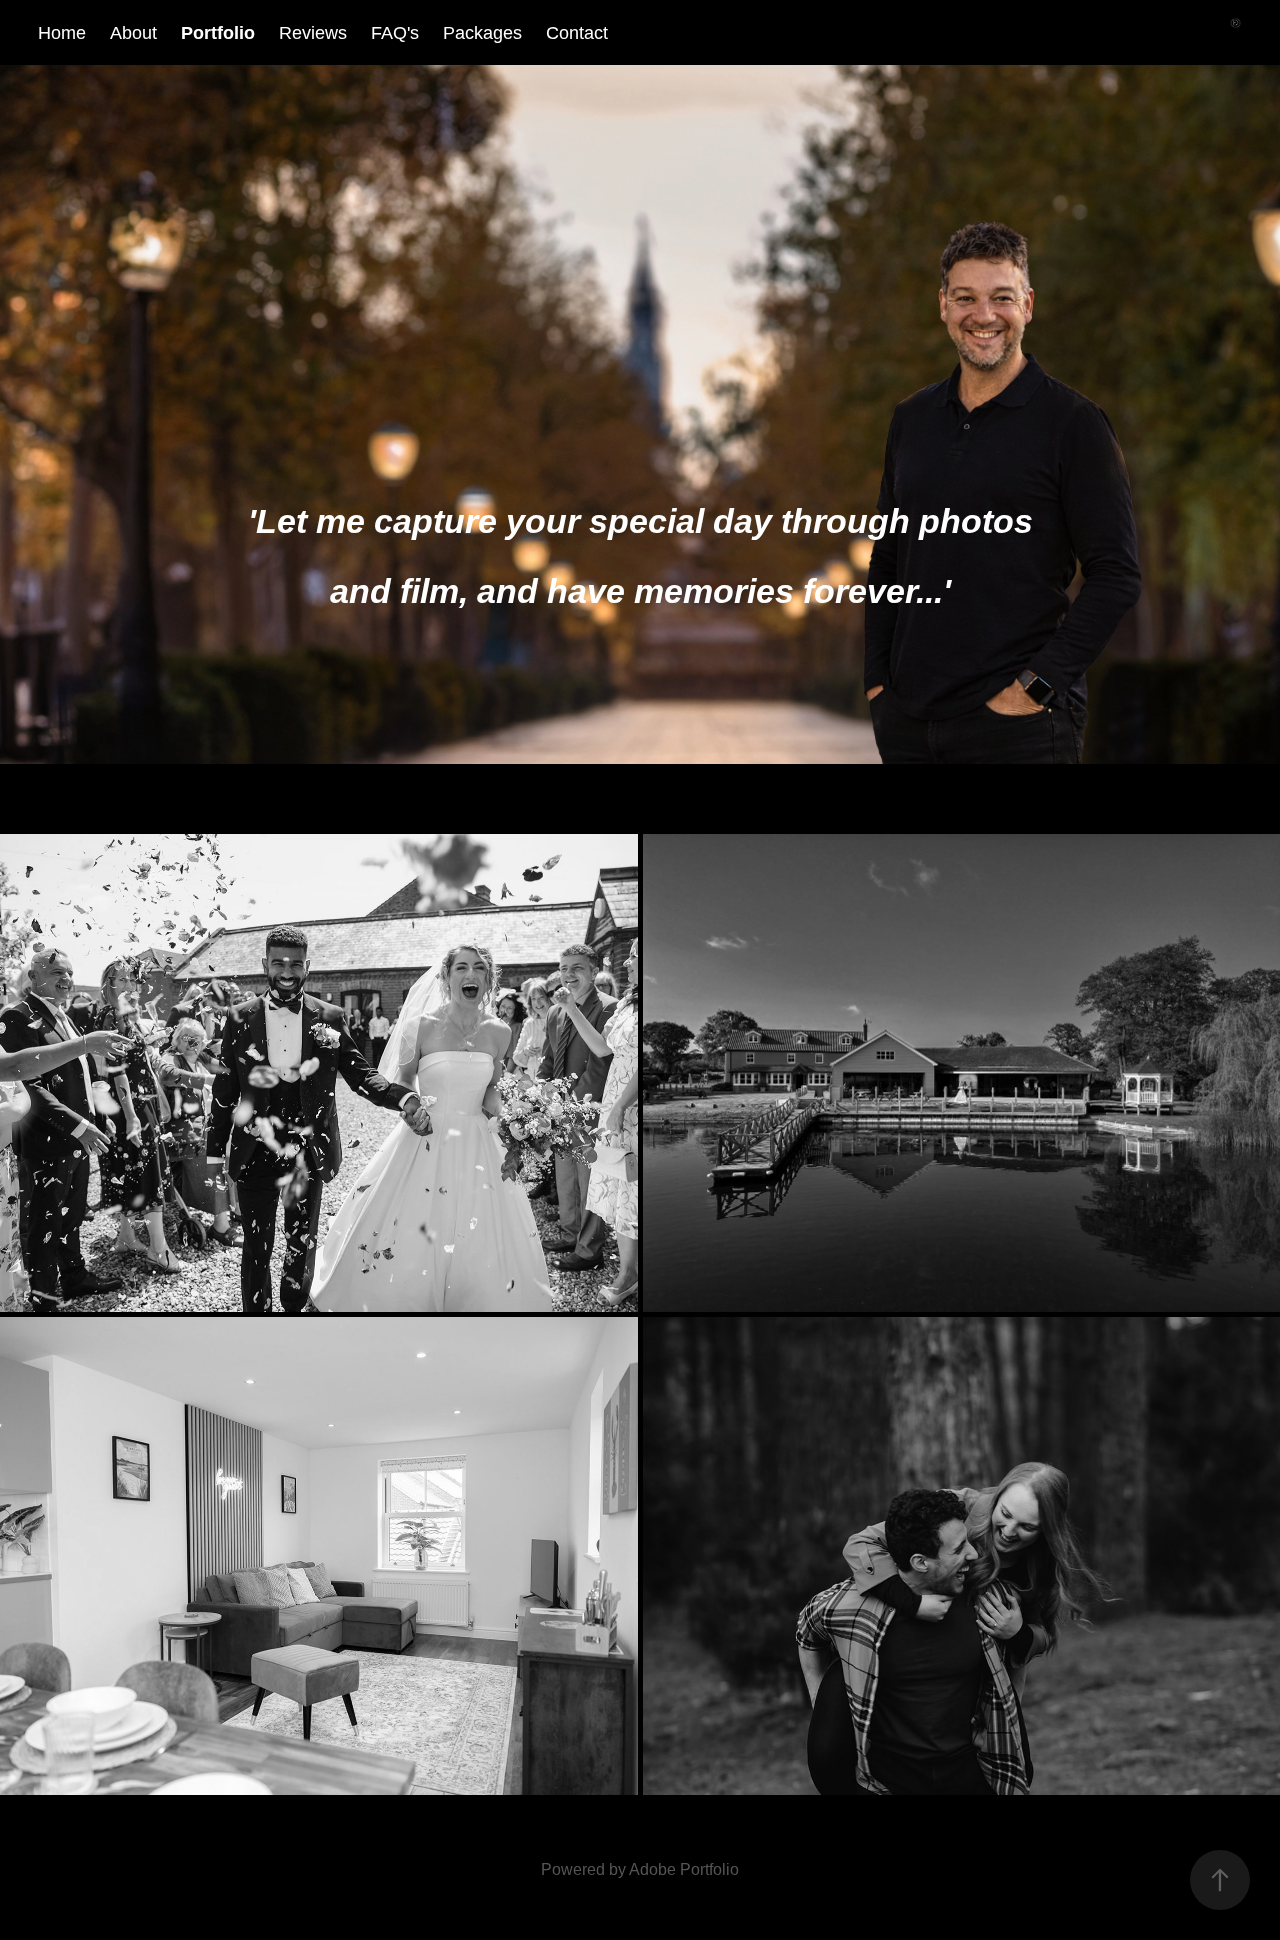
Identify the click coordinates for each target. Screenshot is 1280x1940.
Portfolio (218, 33)
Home (62, 33)
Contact (577, 33)
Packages (482, 33)
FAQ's (395, 33)
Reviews (313, 33)
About (133, 33)
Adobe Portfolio (684, 1869)
